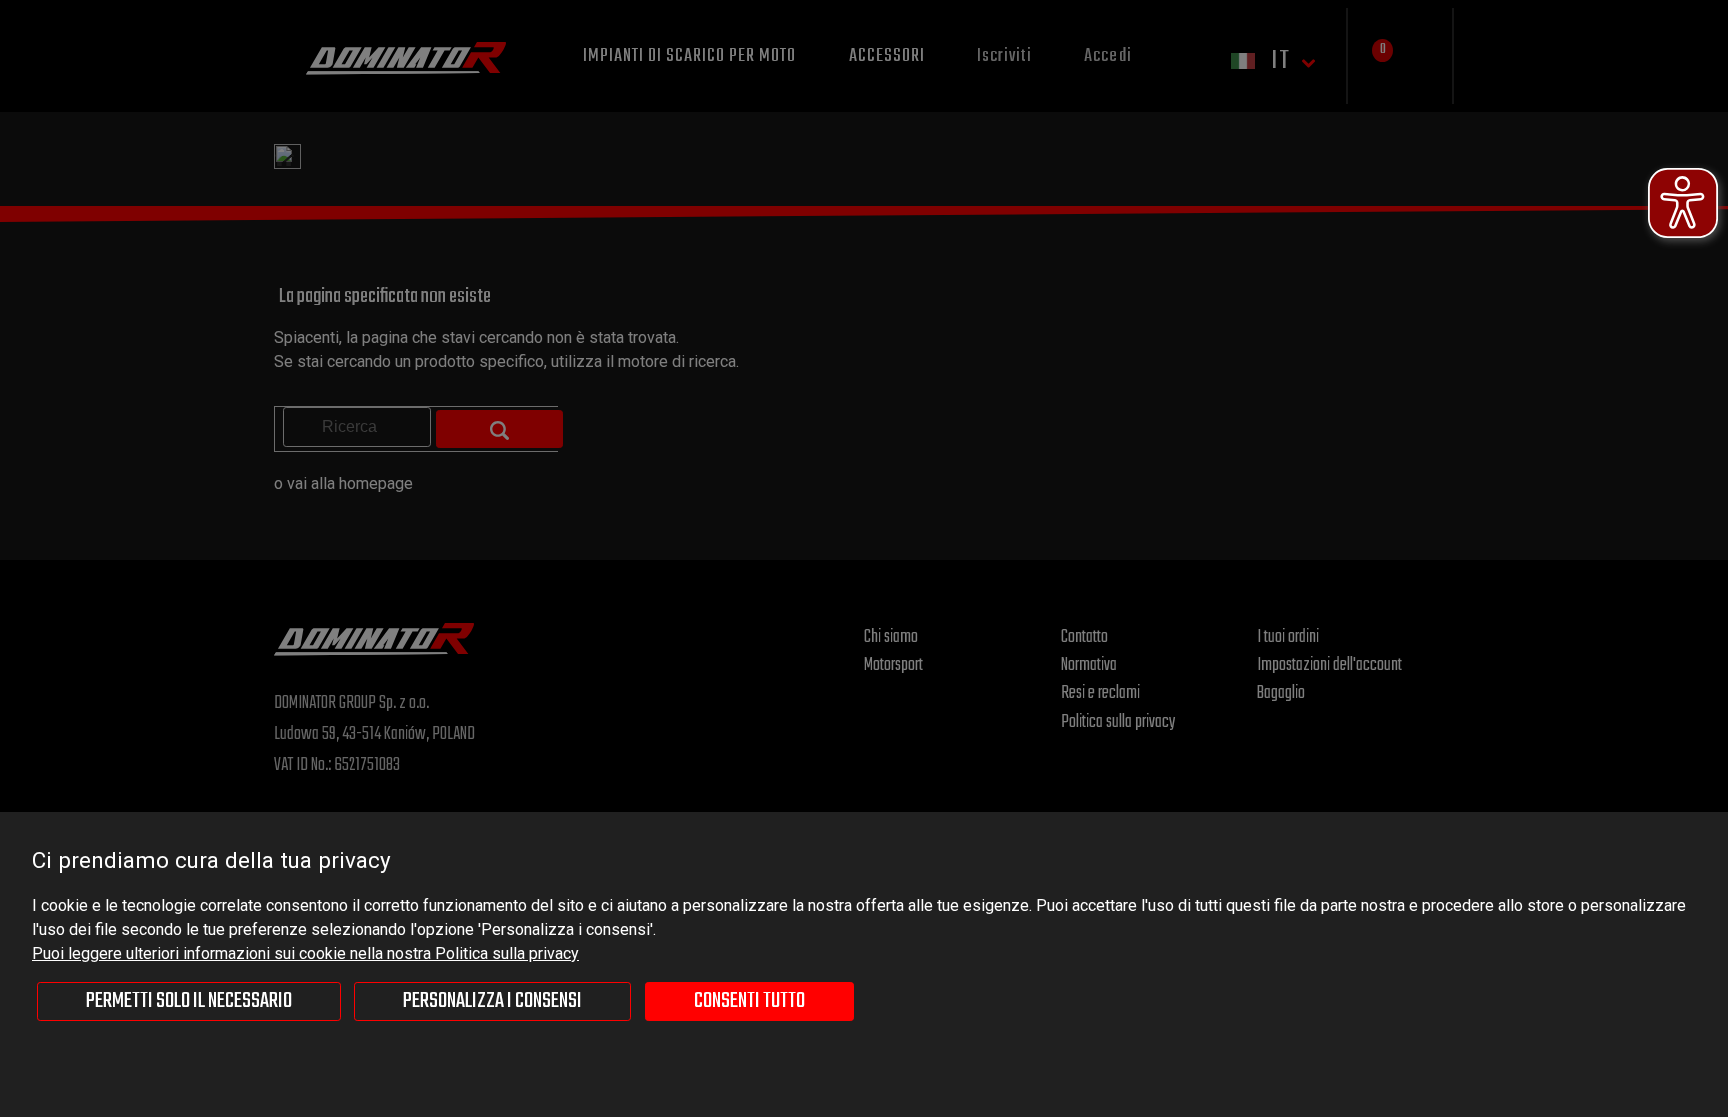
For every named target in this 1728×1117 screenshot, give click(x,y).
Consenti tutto (749, 1001)
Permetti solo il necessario (189, 1001)
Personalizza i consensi (492, 1001)
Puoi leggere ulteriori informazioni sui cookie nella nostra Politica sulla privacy (305, 953)
